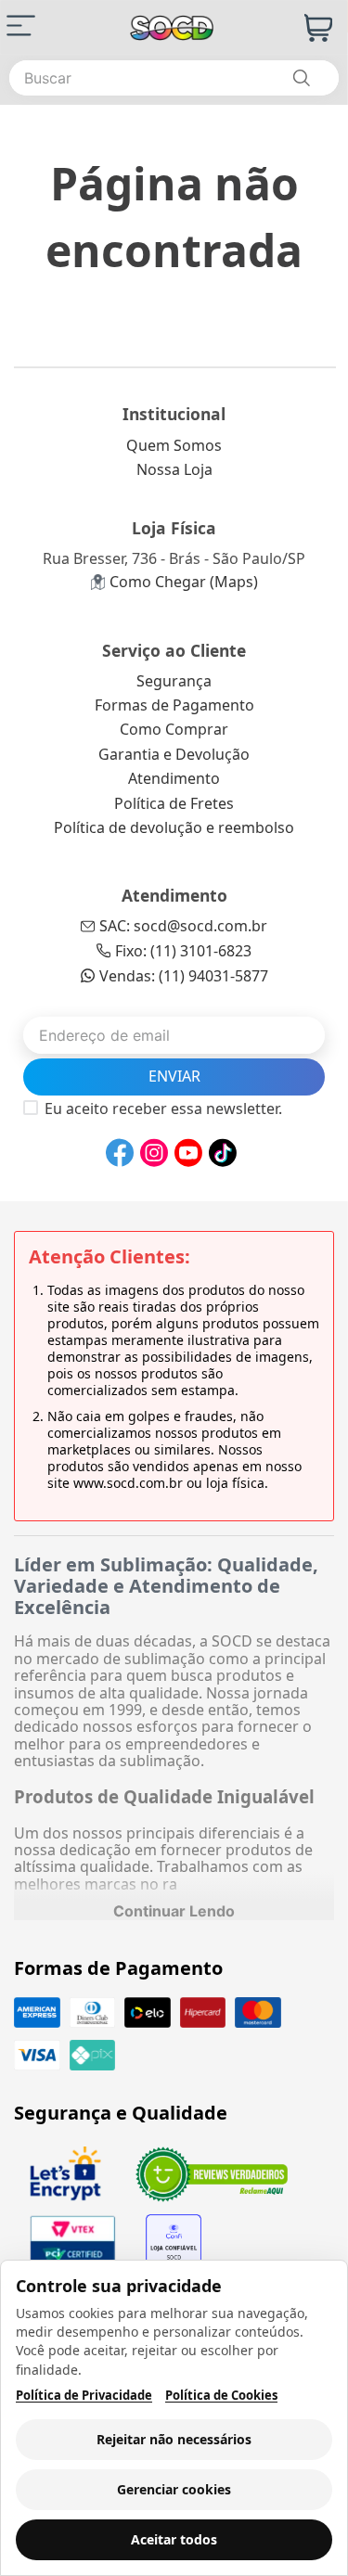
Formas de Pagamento (174, 705)
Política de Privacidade (84, 2396)
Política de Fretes (174, 803)
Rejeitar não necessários (174, 2439)
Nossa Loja (174, 469)
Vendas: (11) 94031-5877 (184, 976)
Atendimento (174, 778)
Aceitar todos (174, 2539)
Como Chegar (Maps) (184, 582)
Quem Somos (174, 445)
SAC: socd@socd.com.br (183, 926)
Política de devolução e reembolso (174, 827)
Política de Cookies (221, 2396)
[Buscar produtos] (301, 78)
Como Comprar (174, 729)
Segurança (174, 681)
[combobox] (174, 78)
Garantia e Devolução (174, 754)
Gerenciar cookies (174, 2489)
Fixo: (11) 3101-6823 (183, 951)
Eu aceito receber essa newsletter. (163, 1109)
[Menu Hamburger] (21, 26)
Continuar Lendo (174, 1911)
